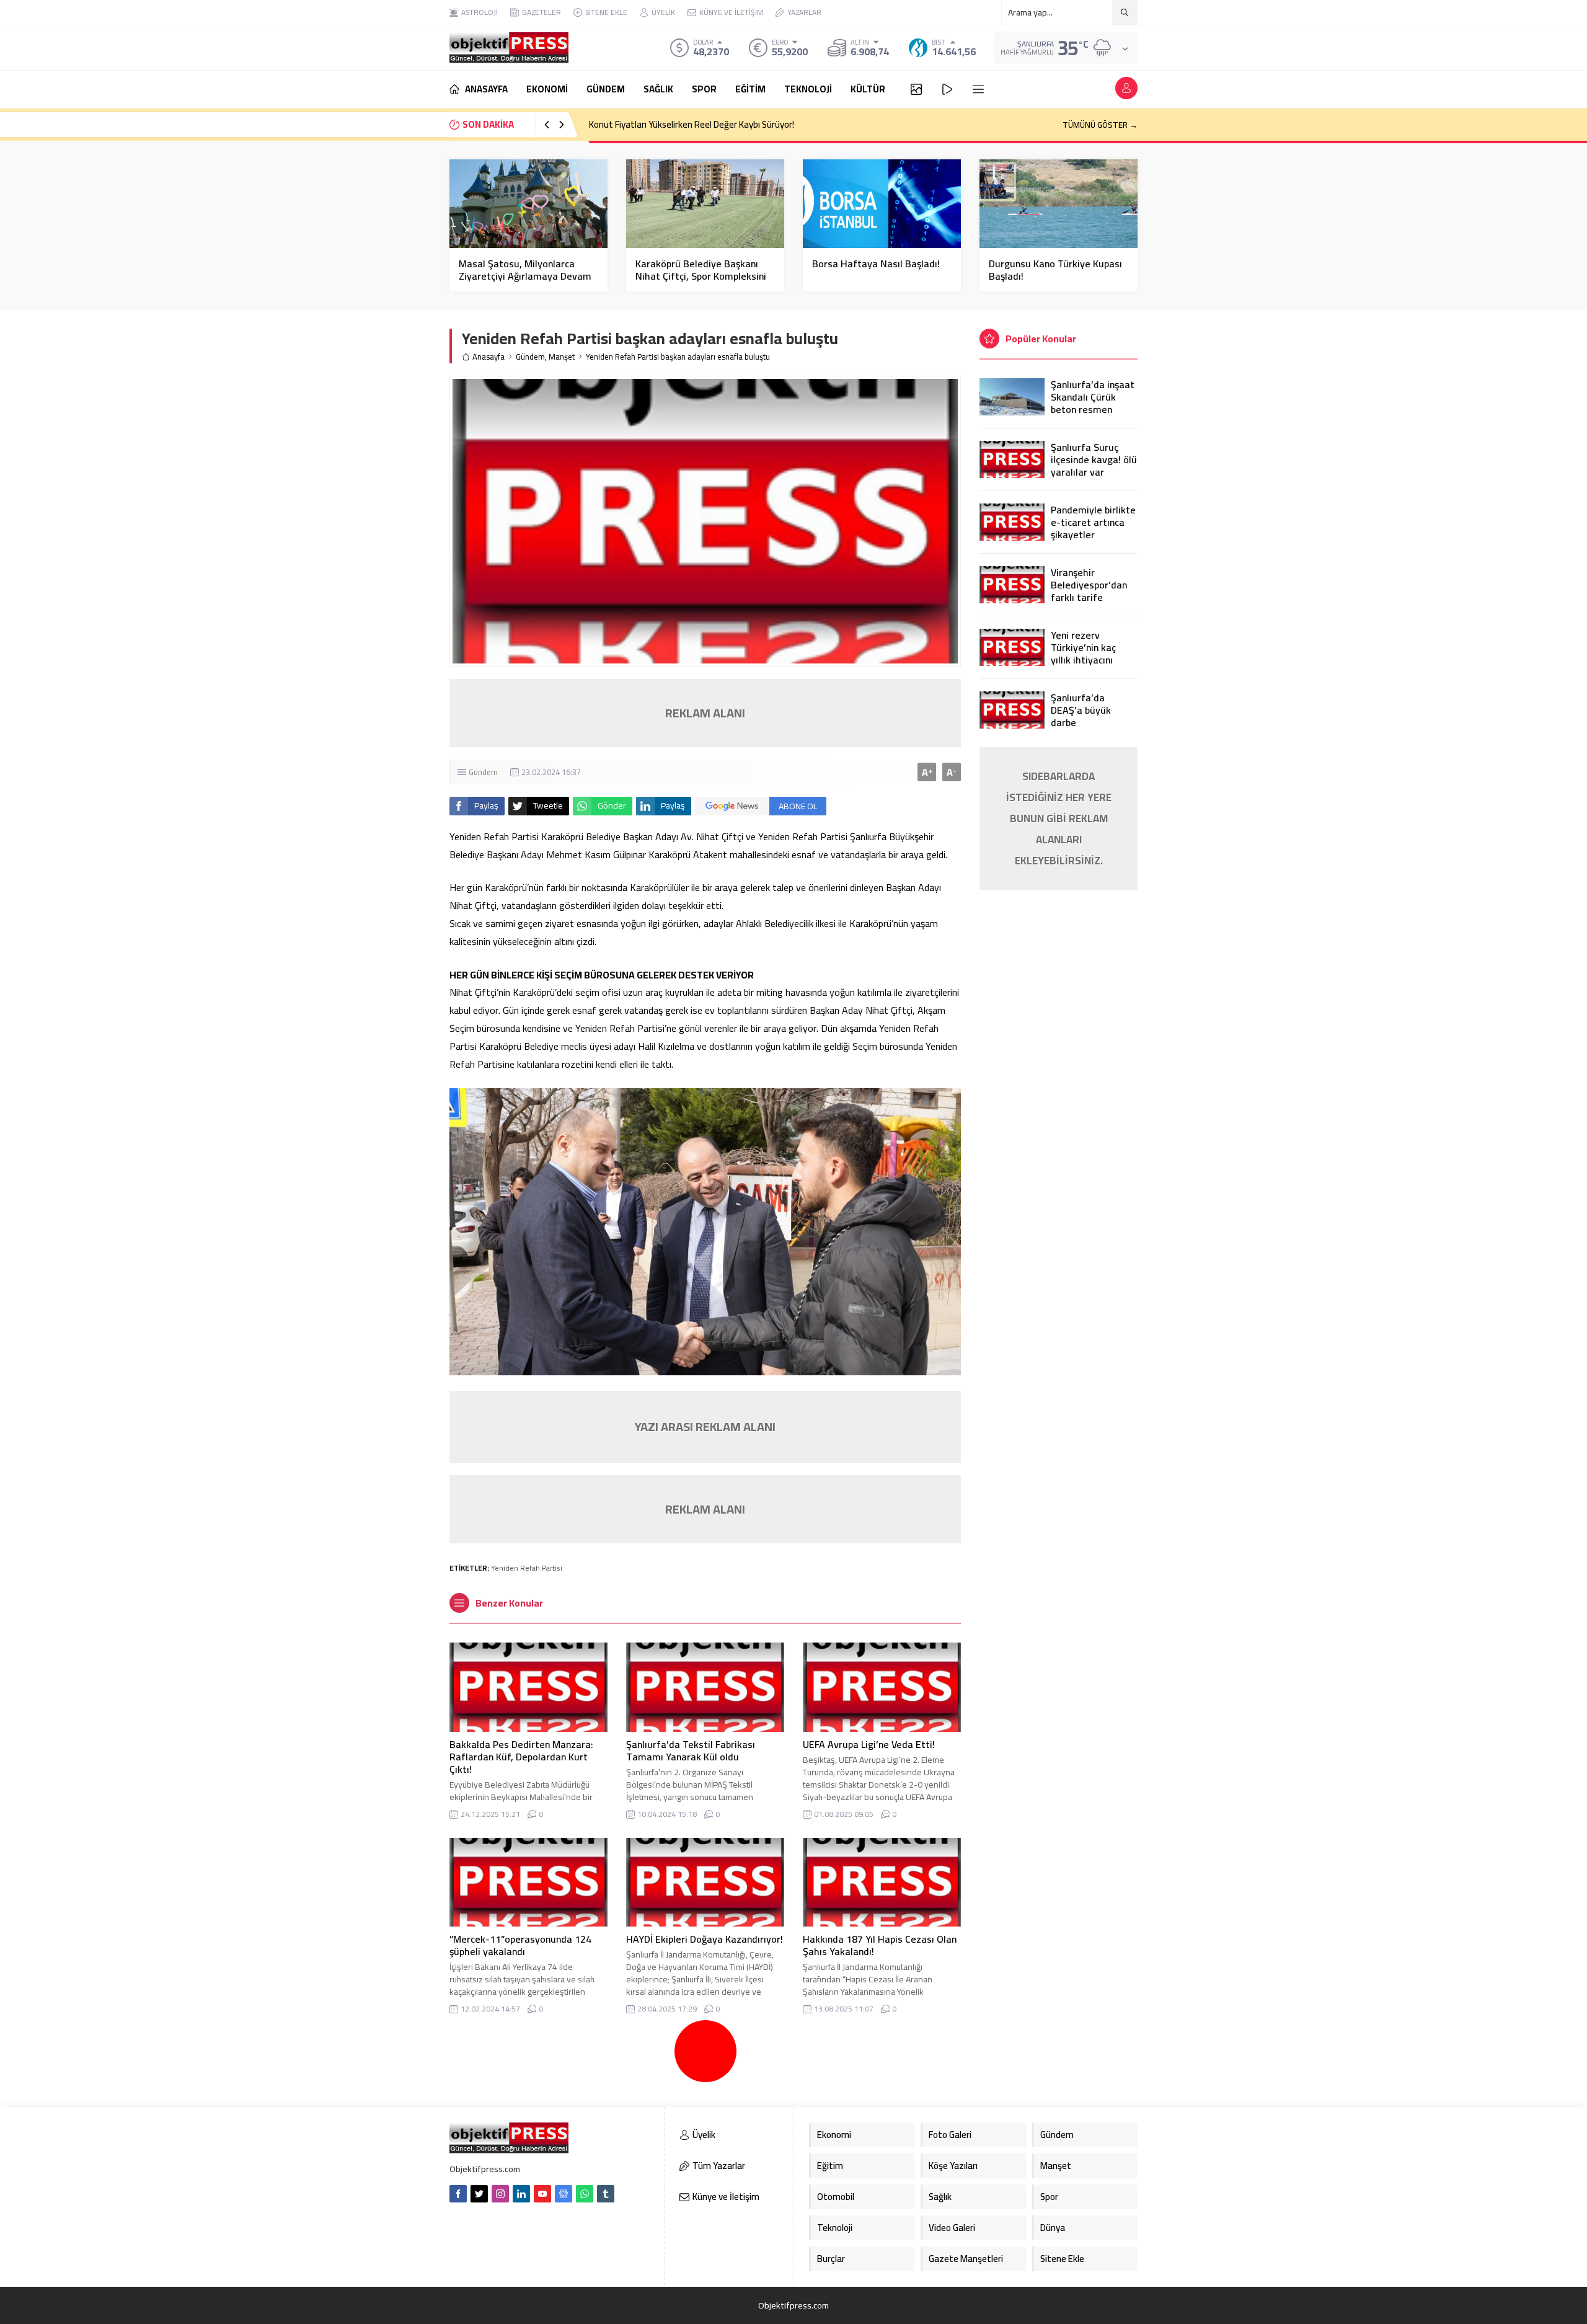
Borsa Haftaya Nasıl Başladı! (876, 264)
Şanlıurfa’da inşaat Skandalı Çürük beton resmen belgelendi (1093, 403)
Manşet (562, 357)
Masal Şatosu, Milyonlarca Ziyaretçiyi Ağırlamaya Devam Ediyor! (525, 276)
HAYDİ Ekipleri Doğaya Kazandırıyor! (705, 1939)
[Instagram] (500, 2194)
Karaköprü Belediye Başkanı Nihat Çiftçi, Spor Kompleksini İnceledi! (701, 276)
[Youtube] (542, 2194)
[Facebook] (458, 2194)
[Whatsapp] (585, 2194)
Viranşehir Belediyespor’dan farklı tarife (1089, 585)
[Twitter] (479, 2194)
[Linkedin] (521, 2194)
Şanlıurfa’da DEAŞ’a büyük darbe (1081, 710)
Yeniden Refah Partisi (527, 1568)
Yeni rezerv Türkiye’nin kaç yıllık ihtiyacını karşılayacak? (1083, 654)
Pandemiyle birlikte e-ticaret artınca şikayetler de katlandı (1093, 528)
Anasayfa (488, 357)
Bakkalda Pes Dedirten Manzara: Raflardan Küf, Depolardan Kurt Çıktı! (521, 1757)
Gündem (530, 357)
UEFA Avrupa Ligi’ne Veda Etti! (869, 1744)
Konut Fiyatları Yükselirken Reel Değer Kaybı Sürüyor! (692, 124)
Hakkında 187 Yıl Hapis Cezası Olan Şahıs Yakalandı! (880, 1945)
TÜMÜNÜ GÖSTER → (1100, 125)
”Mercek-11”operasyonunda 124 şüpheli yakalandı (520, 1945)
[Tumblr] (606, 2194)
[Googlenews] (564, 2194)
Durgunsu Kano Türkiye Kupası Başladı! (1055, 270)
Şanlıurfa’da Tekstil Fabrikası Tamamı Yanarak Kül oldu (691, 1750)
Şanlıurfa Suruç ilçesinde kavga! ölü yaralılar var (1094, 459)
